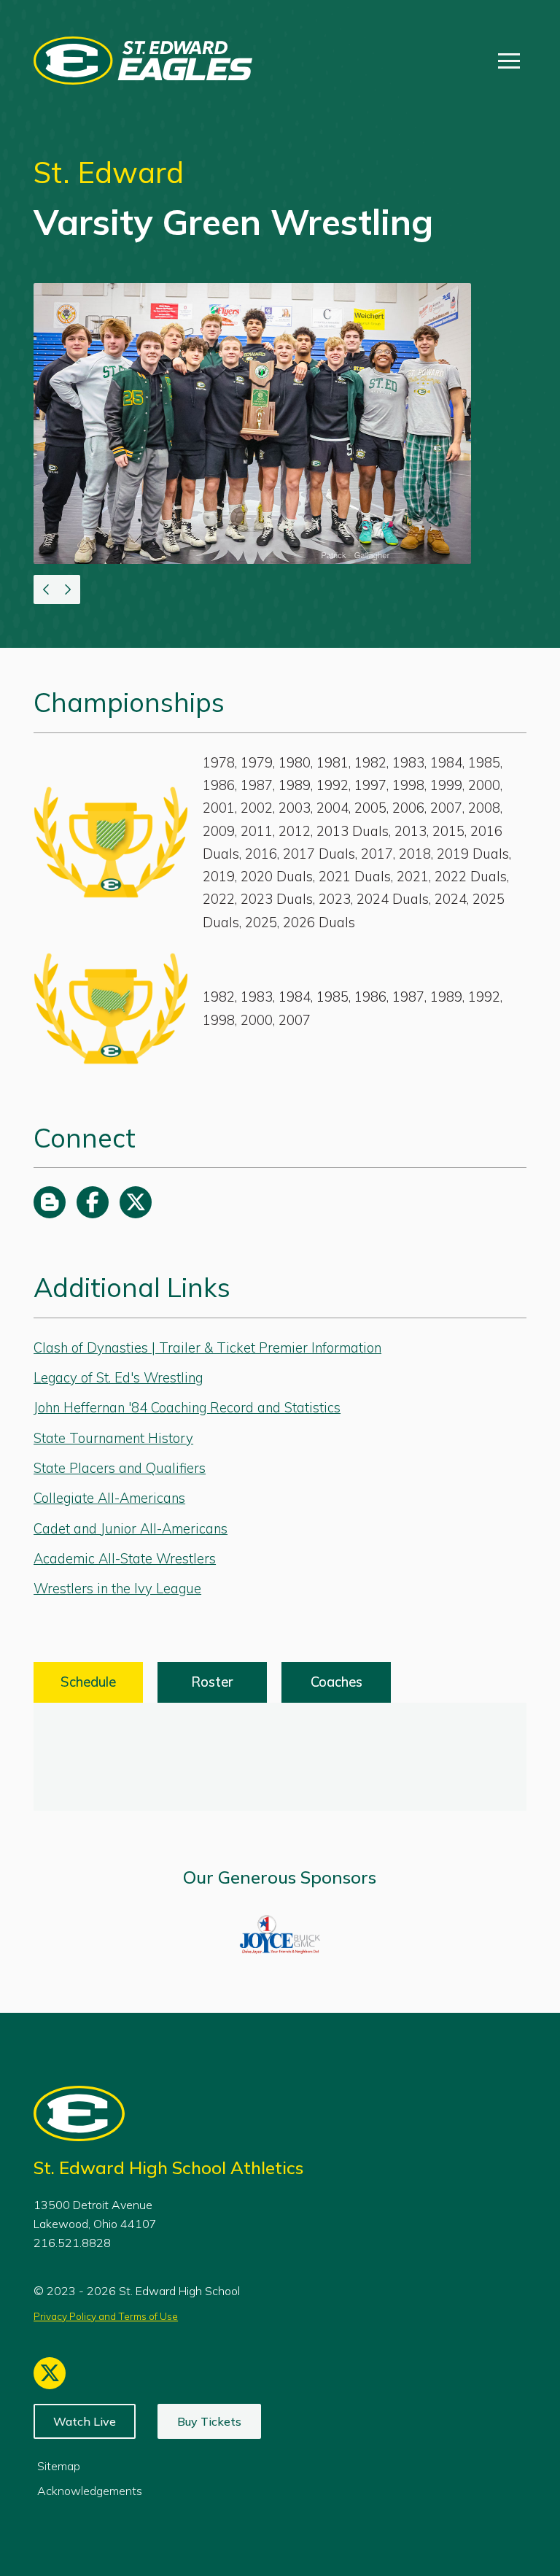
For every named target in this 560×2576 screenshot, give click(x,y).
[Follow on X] (136, 1202)
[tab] (88, 1682)
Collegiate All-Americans (109, 1498)
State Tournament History (113, 1438)
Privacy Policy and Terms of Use (106, 2316)
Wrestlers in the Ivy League (117, 1589)
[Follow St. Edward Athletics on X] (50, 2373)
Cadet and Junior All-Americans (131, 1529)
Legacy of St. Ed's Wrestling (118, 1378)
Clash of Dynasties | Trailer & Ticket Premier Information (207, 1348)
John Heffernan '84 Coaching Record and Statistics (187, 1408)
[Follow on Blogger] (50, 1202)
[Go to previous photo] (45, 589)
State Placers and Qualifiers (120, 1468)
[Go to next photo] (69, 589)
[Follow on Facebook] (93, 1202)
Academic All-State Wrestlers (125, 1559)
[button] (509, 61)
